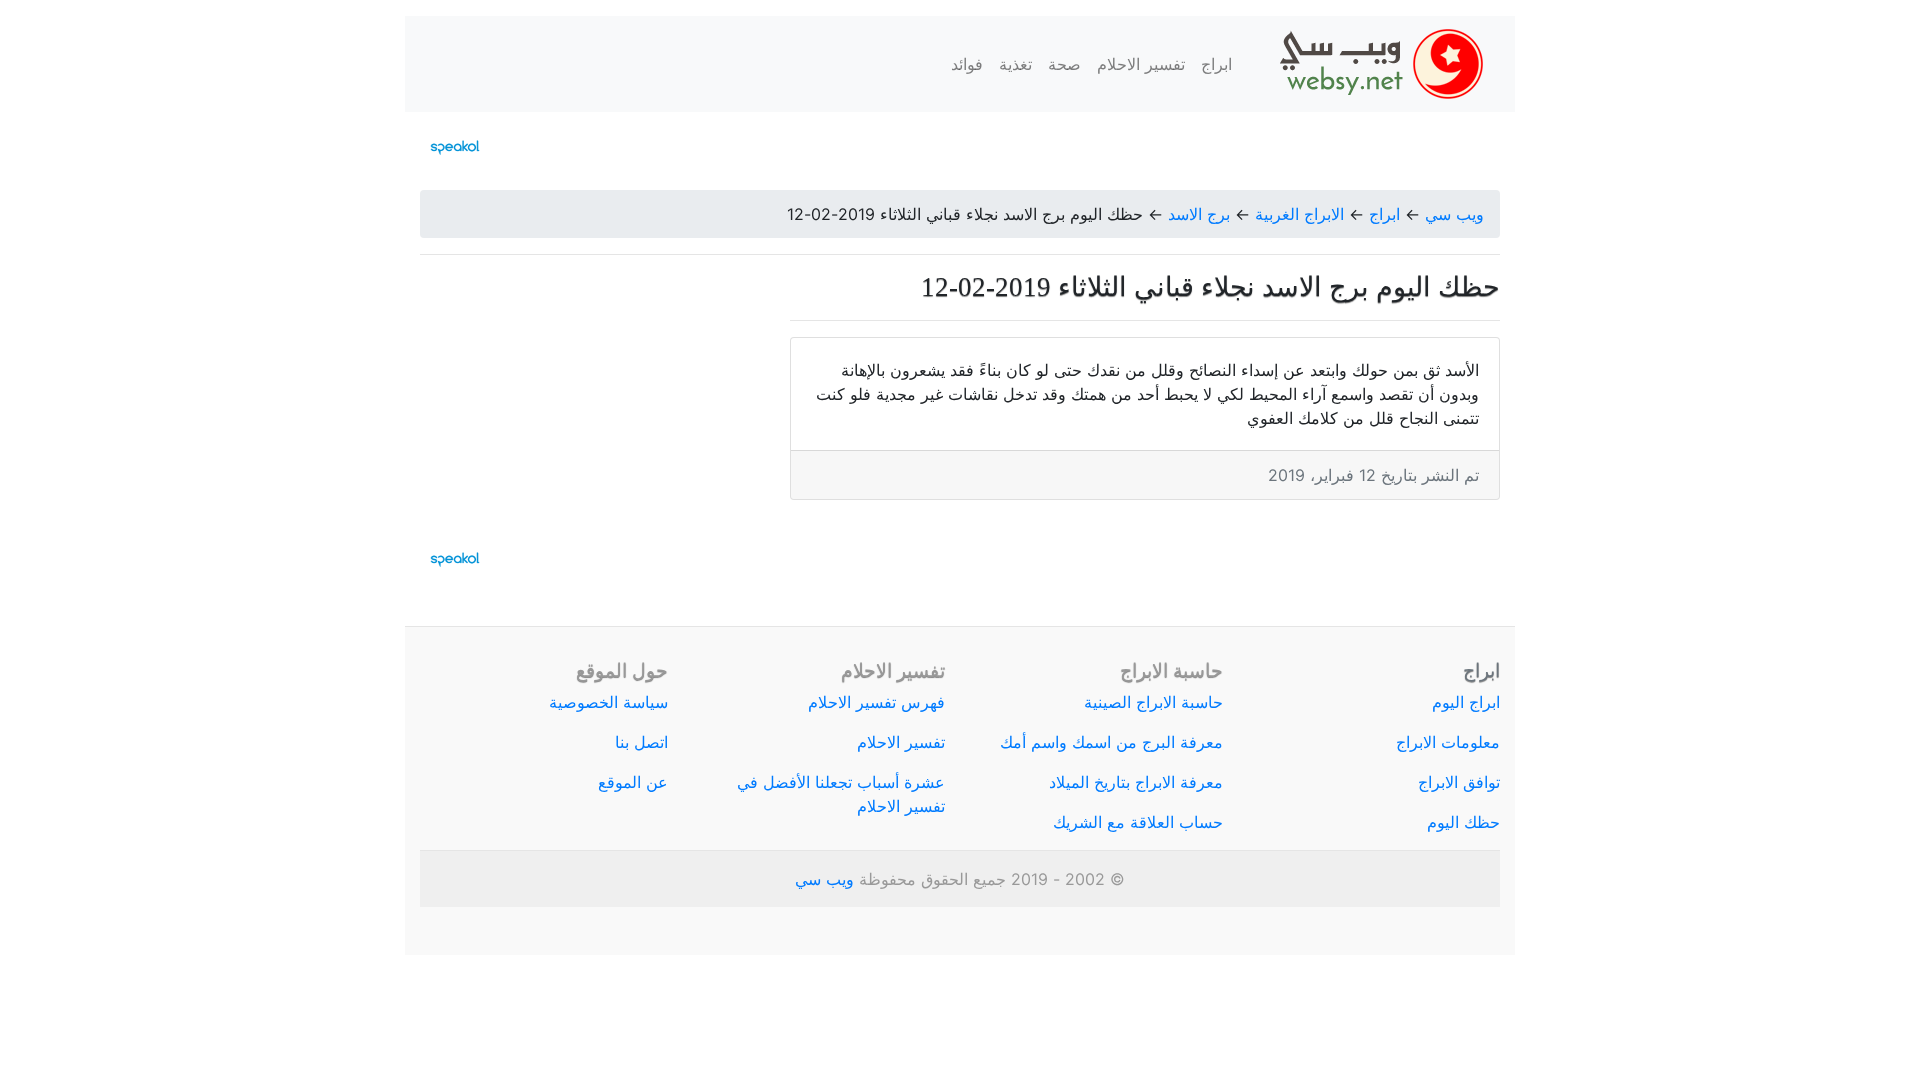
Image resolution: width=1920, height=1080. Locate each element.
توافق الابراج (1459, 782)
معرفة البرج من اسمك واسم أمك (1111, 742)
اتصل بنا (641, 742)
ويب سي (1454, 214)
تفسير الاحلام (1141, 64)
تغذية (1015, 64)
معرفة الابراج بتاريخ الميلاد (1136, 782)
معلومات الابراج (1448, 742)
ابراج (1216, 64)
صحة (1064, 64)
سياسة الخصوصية (608, 702)
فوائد (967, 64)
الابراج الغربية (1299, 214)
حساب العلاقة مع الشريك (1138, 822)
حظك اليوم (1463, 822)
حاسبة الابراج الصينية (1153, 702)
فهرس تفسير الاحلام (876, 702)
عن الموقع (633, 782)
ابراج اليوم (1466, 702)
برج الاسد (1199, 214)
